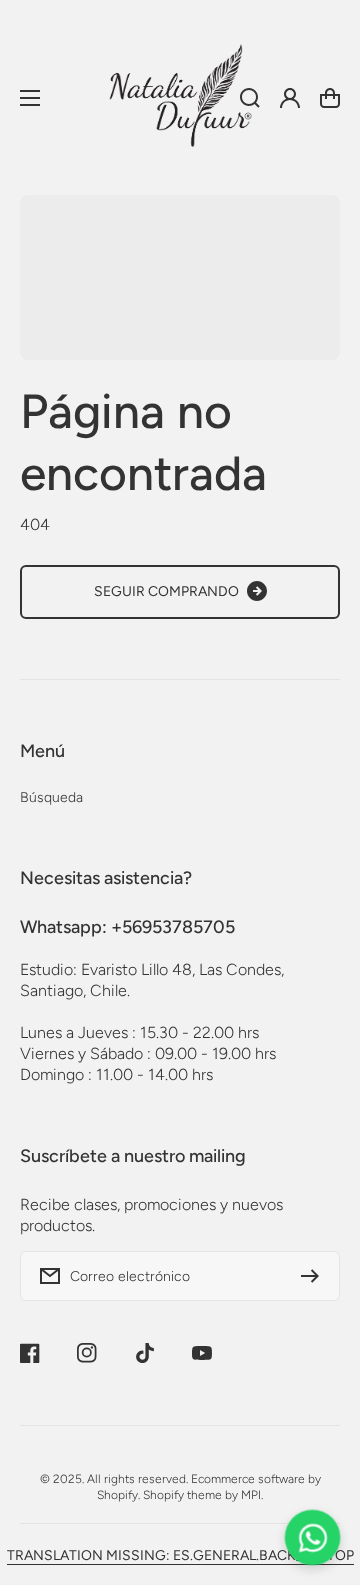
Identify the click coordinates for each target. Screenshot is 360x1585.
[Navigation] (30, 98)
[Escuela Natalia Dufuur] (180, 97)
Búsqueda (51, 797)
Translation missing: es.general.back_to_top (180, 1555)
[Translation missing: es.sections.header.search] (250, 98)
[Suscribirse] (315, 1276)
